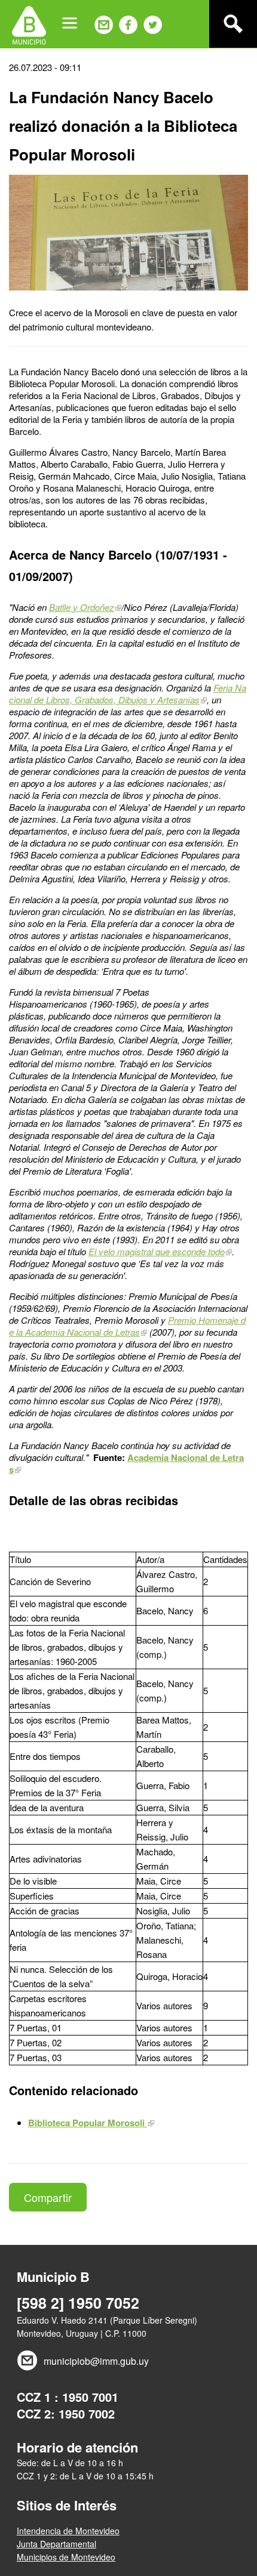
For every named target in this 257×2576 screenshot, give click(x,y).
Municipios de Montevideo (66, 2557)
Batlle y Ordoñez (82, 607)
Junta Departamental (56, 2544)
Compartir (48, 2197)
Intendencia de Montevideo (68, 2531)
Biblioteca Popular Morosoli (88, 2123)
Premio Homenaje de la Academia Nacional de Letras (127, 1326)
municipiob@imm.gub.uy (96, 2361)
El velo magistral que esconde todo (157, 1251)
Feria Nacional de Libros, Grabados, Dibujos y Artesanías (128, 694)
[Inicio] (29, 24)
